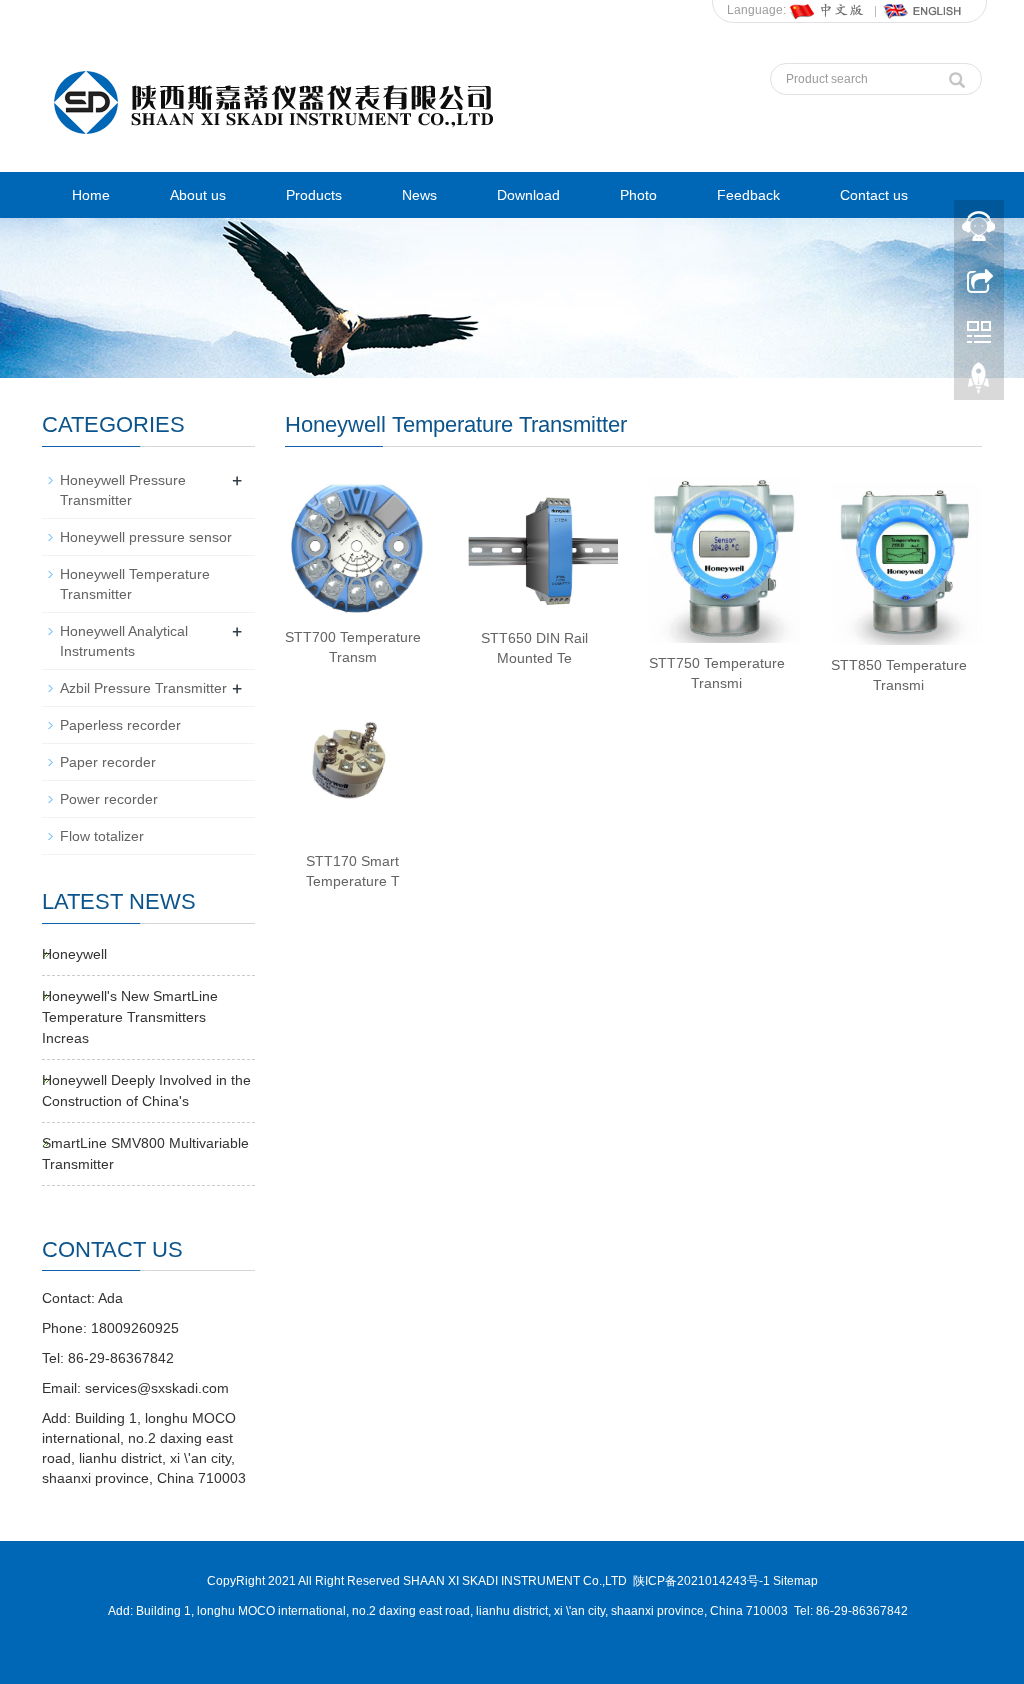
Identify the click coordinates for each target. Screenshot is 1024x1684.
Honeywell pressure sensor (146, 537)
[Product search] (957, 75)
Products (314, 195)
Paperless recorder (120, 725)
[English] (923, 10)
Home (91, 195)
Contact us (874, 195)
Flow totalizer (102, 836)
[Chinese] (828, 10)
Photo (638, 195)
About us (198, 195)
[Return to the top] (979, 383)
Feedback (748, 195)
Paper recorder (108, 762)
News (419, 195)
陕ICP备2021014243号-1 (701, 1581)
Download (528, 195)
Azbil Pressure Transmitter (143, 688)
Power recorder (109, 799)
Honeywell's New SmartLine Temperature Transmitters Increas (130, 1017)
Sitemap (795, 1581)
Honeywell (74, 954)
